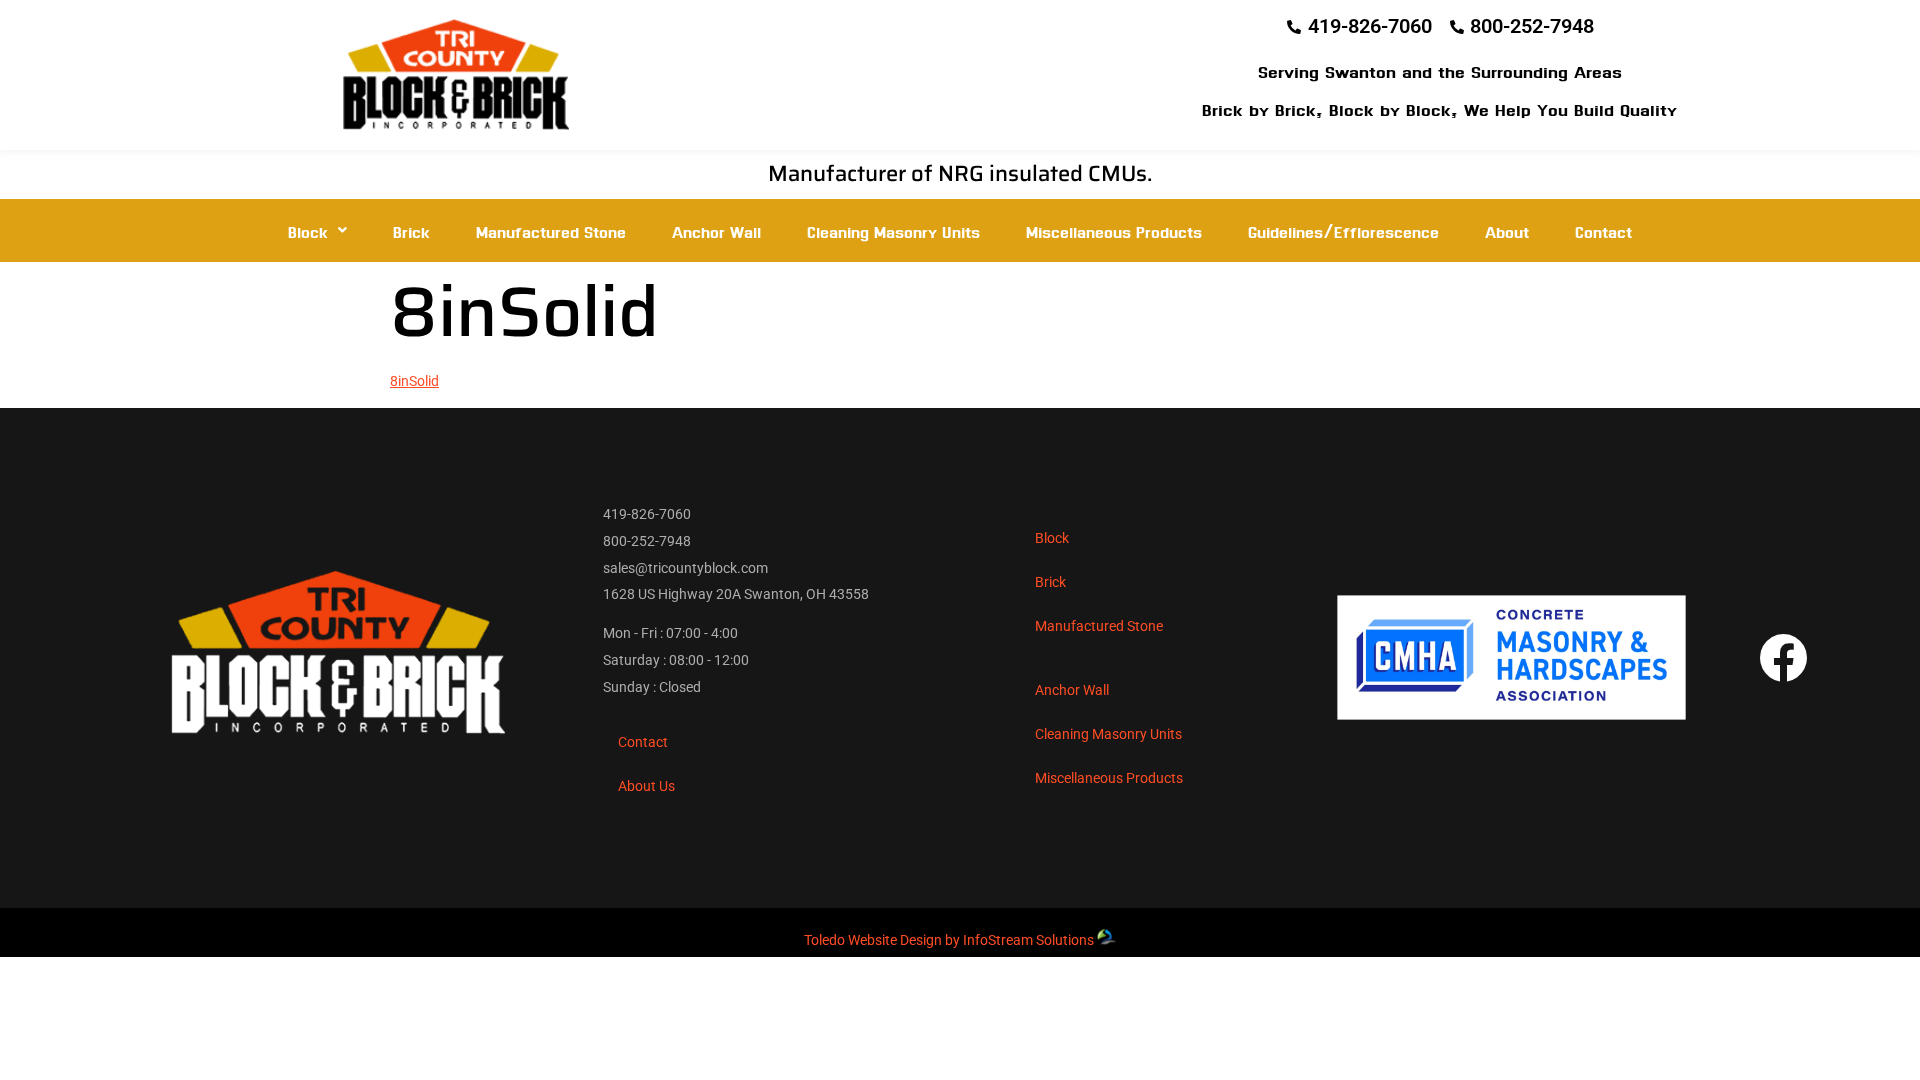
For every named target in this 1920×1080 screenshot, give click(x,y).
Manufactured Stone (551, 230)
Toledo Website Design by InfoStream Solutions (949, 940)
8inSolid (414, 381)
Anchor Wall (716, 230)
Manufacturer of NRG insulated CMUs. (960, 173)
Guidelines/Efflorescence (1343, 230)
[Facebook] (1783, 657)
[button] (317, 230)
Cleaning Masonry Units (893, 230)
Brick (411, 230)
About (1507, 230)
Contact (1603, 230)
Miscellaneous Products (1114, 230)
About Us (646, 786)
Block (308, 230)
